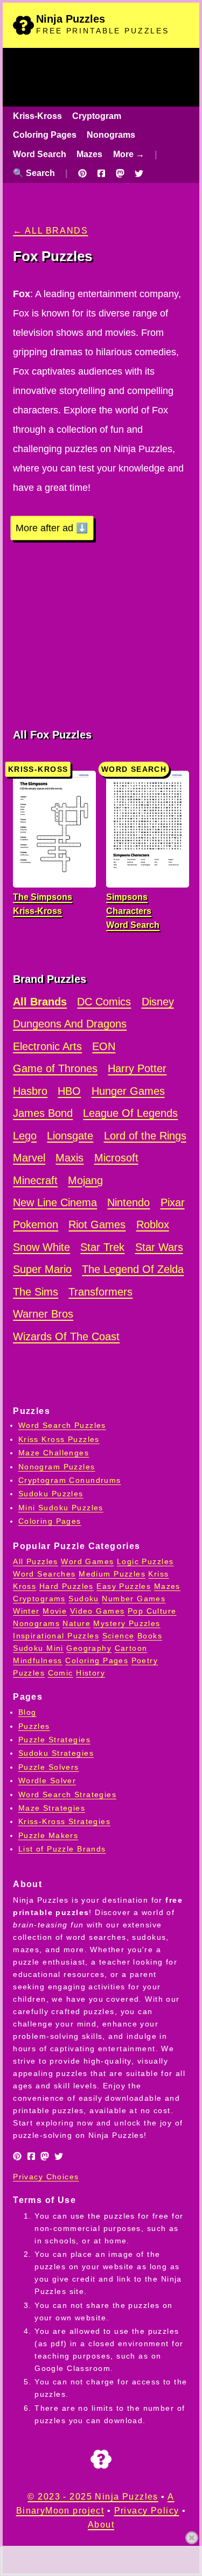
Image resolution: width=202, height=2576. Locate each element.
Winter (26, 1611)
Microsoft (116, 1158)
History (90, 1673)
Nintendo (128, 1202)
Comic (61, 1673)
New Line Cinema (55, 1202)
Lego (25, 1136)
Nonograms (111, 135)
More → (129, 154)
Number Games (134, 1599)
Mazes (89, 154)
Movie (55, 1611)
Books (150, 1636)
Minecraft (35, 1180)
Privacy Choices (46, 2177)
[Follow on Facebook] (101, 173)
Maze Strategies (52, 1808)
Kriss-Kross (37, 116)
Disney (158, 1002)
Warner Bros (43, 1314)
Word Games (87, 1561)
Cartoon (131, 1648)
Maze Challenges (54, 1453)
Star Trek (102, 1247)
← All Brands (50, 231)
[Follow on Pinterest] (82, 173)
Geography (89, 1648)
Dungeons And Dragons (70, 1024)
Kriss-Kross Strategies (64, 1821)
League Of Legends (130, 1113)
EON (104, 1046)
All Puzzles (36, 1561)
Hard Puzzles (67, 1586)
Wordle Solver (47, 1780)
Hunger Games (128, 1091)
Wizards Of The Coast (66, 1336)
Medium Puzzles (112, 1574)
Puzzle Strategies (54, 1740)
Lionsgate (70, 1136)
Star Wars (159, 1247)
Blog (27, 1712)
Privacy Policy (147, 2511)
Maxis (69, 1158)
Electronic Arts (47, 1046)
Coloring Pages (45, 135)
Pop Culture (152, 1611)
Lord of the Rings (145, 1136)
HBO (69, 1091)
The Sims (36, 1292)
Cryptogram (97, 116)
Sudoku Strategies (56, 1753)
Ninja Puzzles (71, 19)
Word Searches (44, 1574)
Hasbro (30, 1091)
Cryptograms (39, 1599)
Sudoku (84, 1599)
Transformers (100, 1292)
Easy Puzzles (124, 1586)
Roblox (153, 1224)
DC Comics (104, 1002)
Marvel (29, 1158)
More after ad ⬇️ (52, 528)
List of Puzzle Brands (62, 1849)
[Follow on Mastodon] (120, 173)
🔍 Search (34, 173)
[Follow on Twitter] (139, 173)
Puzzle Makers (48, 1835)
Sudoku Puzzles (51, 1494)
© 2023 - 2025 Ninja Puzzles (93, 2497)
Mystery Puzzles (127, 1623)
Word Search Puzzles (62, 1425)
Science (119, 1636)
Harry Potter (137, 1068)
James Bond (43, 1113)
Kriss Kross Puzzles (59, 1439)
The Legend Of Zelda (133, 1269)
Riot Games (97, 1224)
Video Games (97, 1611)
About (101, 2525)
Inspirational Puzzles (56, 1636)
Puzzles (34, 1726)
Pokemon (36, 1224)
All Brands (40, 1002)
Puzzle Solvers (49, 1767)
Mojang (85, 1180)
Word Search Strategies (67, 1794)
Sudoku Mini (38, 1648)
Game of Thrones (55, 1068)
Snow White (41, 1247)
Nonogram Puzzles (57, 1467)
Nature (76, 1623)
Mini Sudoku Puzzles (61, 1508)
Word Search (40, 154)
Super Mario (42, 1269)
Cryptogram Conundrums (70, 1480)
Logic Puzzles (145, 1561)
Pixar (173, 1202)
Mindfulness (38, 1660)
